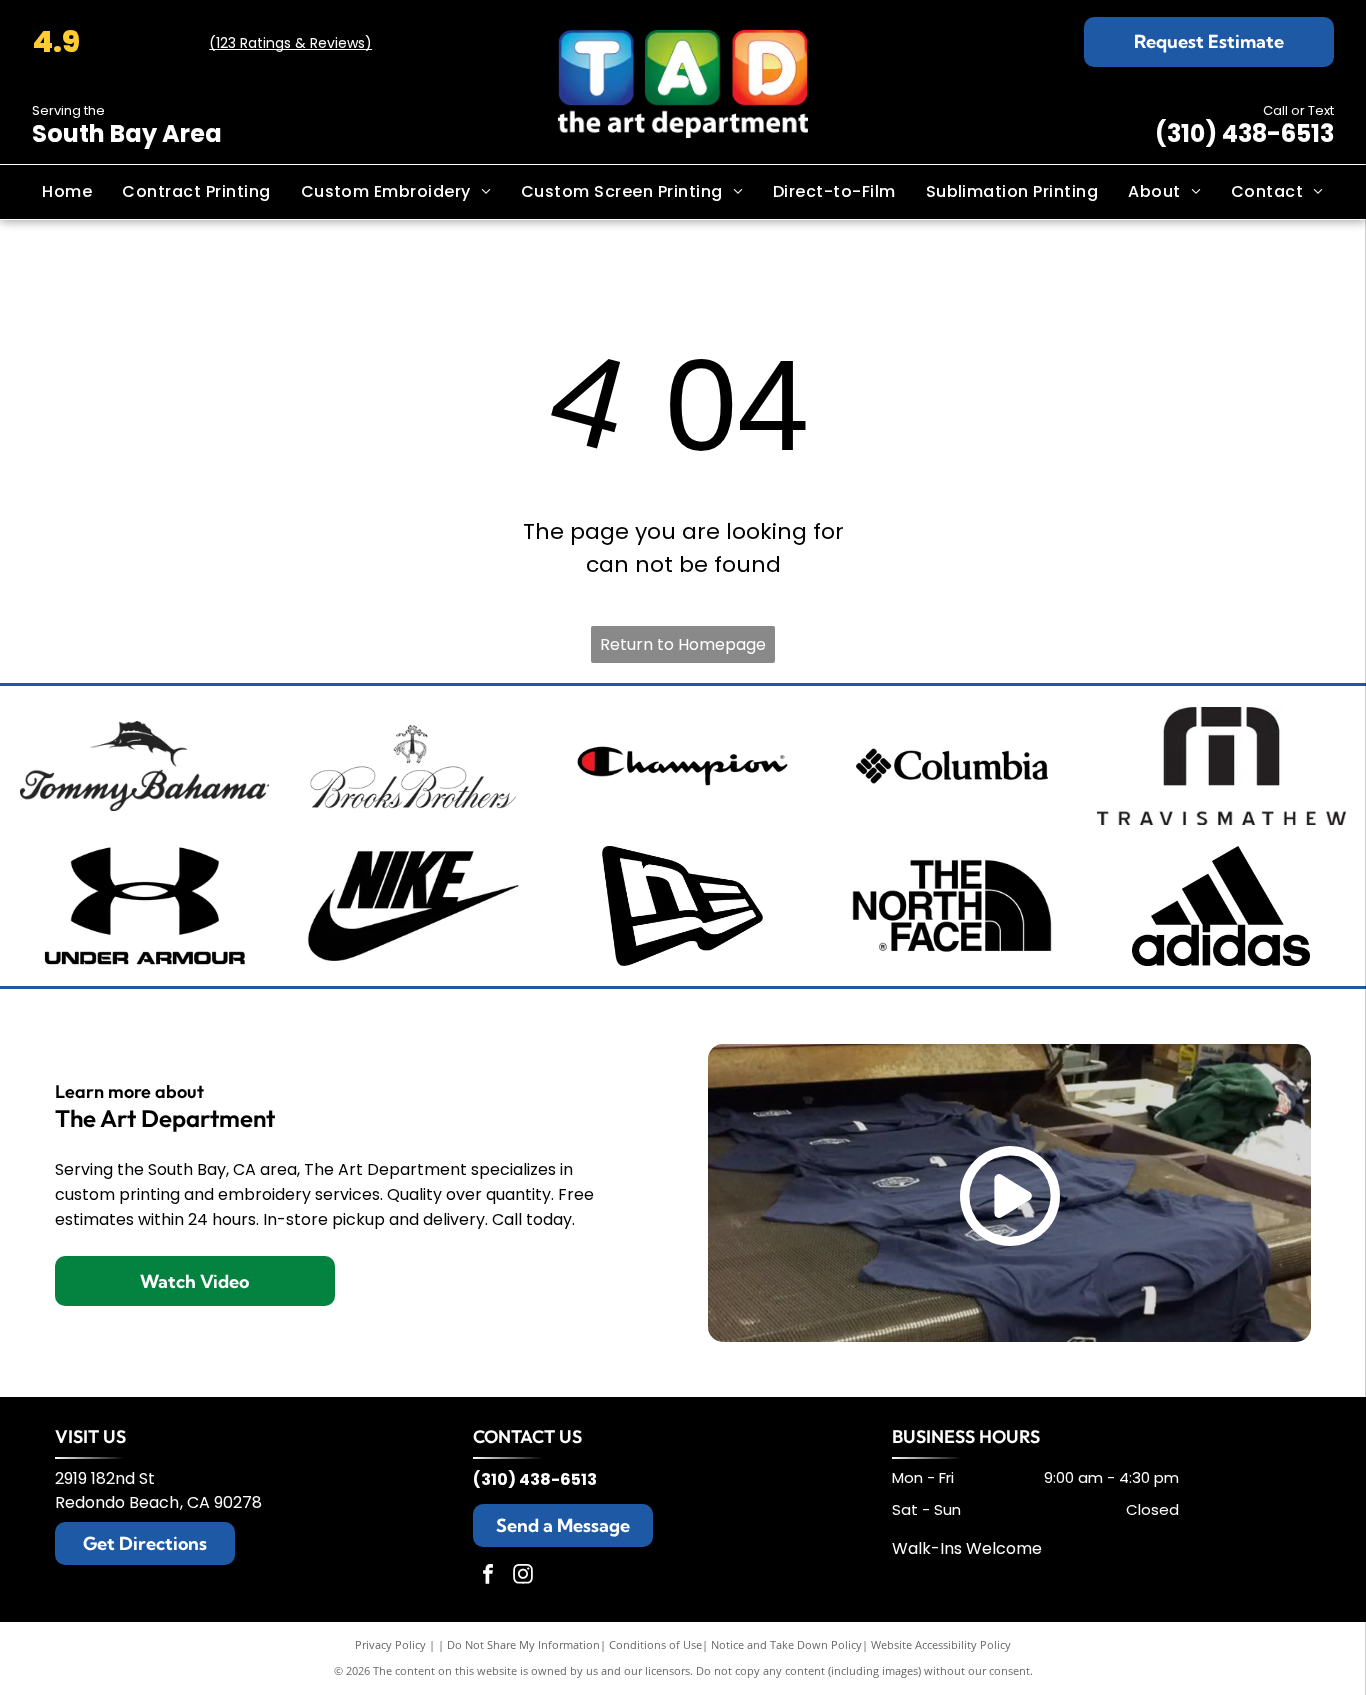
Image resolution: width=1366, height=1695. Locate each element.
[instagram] (523, 1576)
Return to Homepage (683, 644)
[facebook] (488, 1576)
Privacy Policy (390, 1644)
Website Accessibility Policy (941, 1644)
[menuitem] (67, 192)
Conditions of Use (655, 1644)
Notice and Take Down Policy (786, 1644)
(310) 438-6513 (1244, 133)
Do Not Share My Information (523, 1644)
